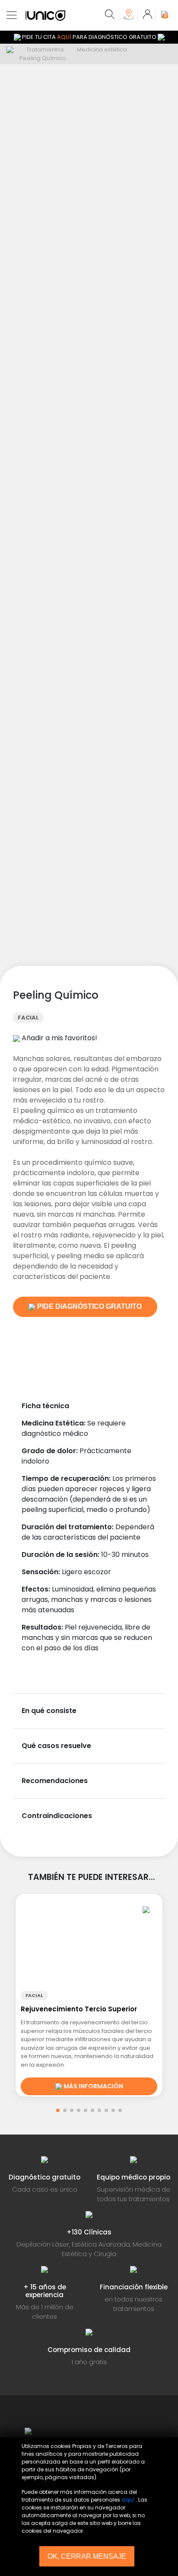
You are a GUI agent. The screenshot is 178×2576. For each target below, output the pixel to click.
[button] (58, 2110)
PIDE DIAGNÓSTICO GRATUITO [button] (89, 1306)
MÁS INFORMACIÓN (93, 2086)
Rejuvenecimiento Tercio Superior (79, 2009)
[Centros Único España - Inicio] (98, 2431)
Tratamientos (45, 50)
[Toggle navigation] (12, 15)
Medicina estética (102, 50)
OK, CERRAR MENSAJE (87, 2556)
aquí (128, 2500)
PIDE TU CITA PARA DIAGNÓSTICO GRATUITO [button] (89, 37)
